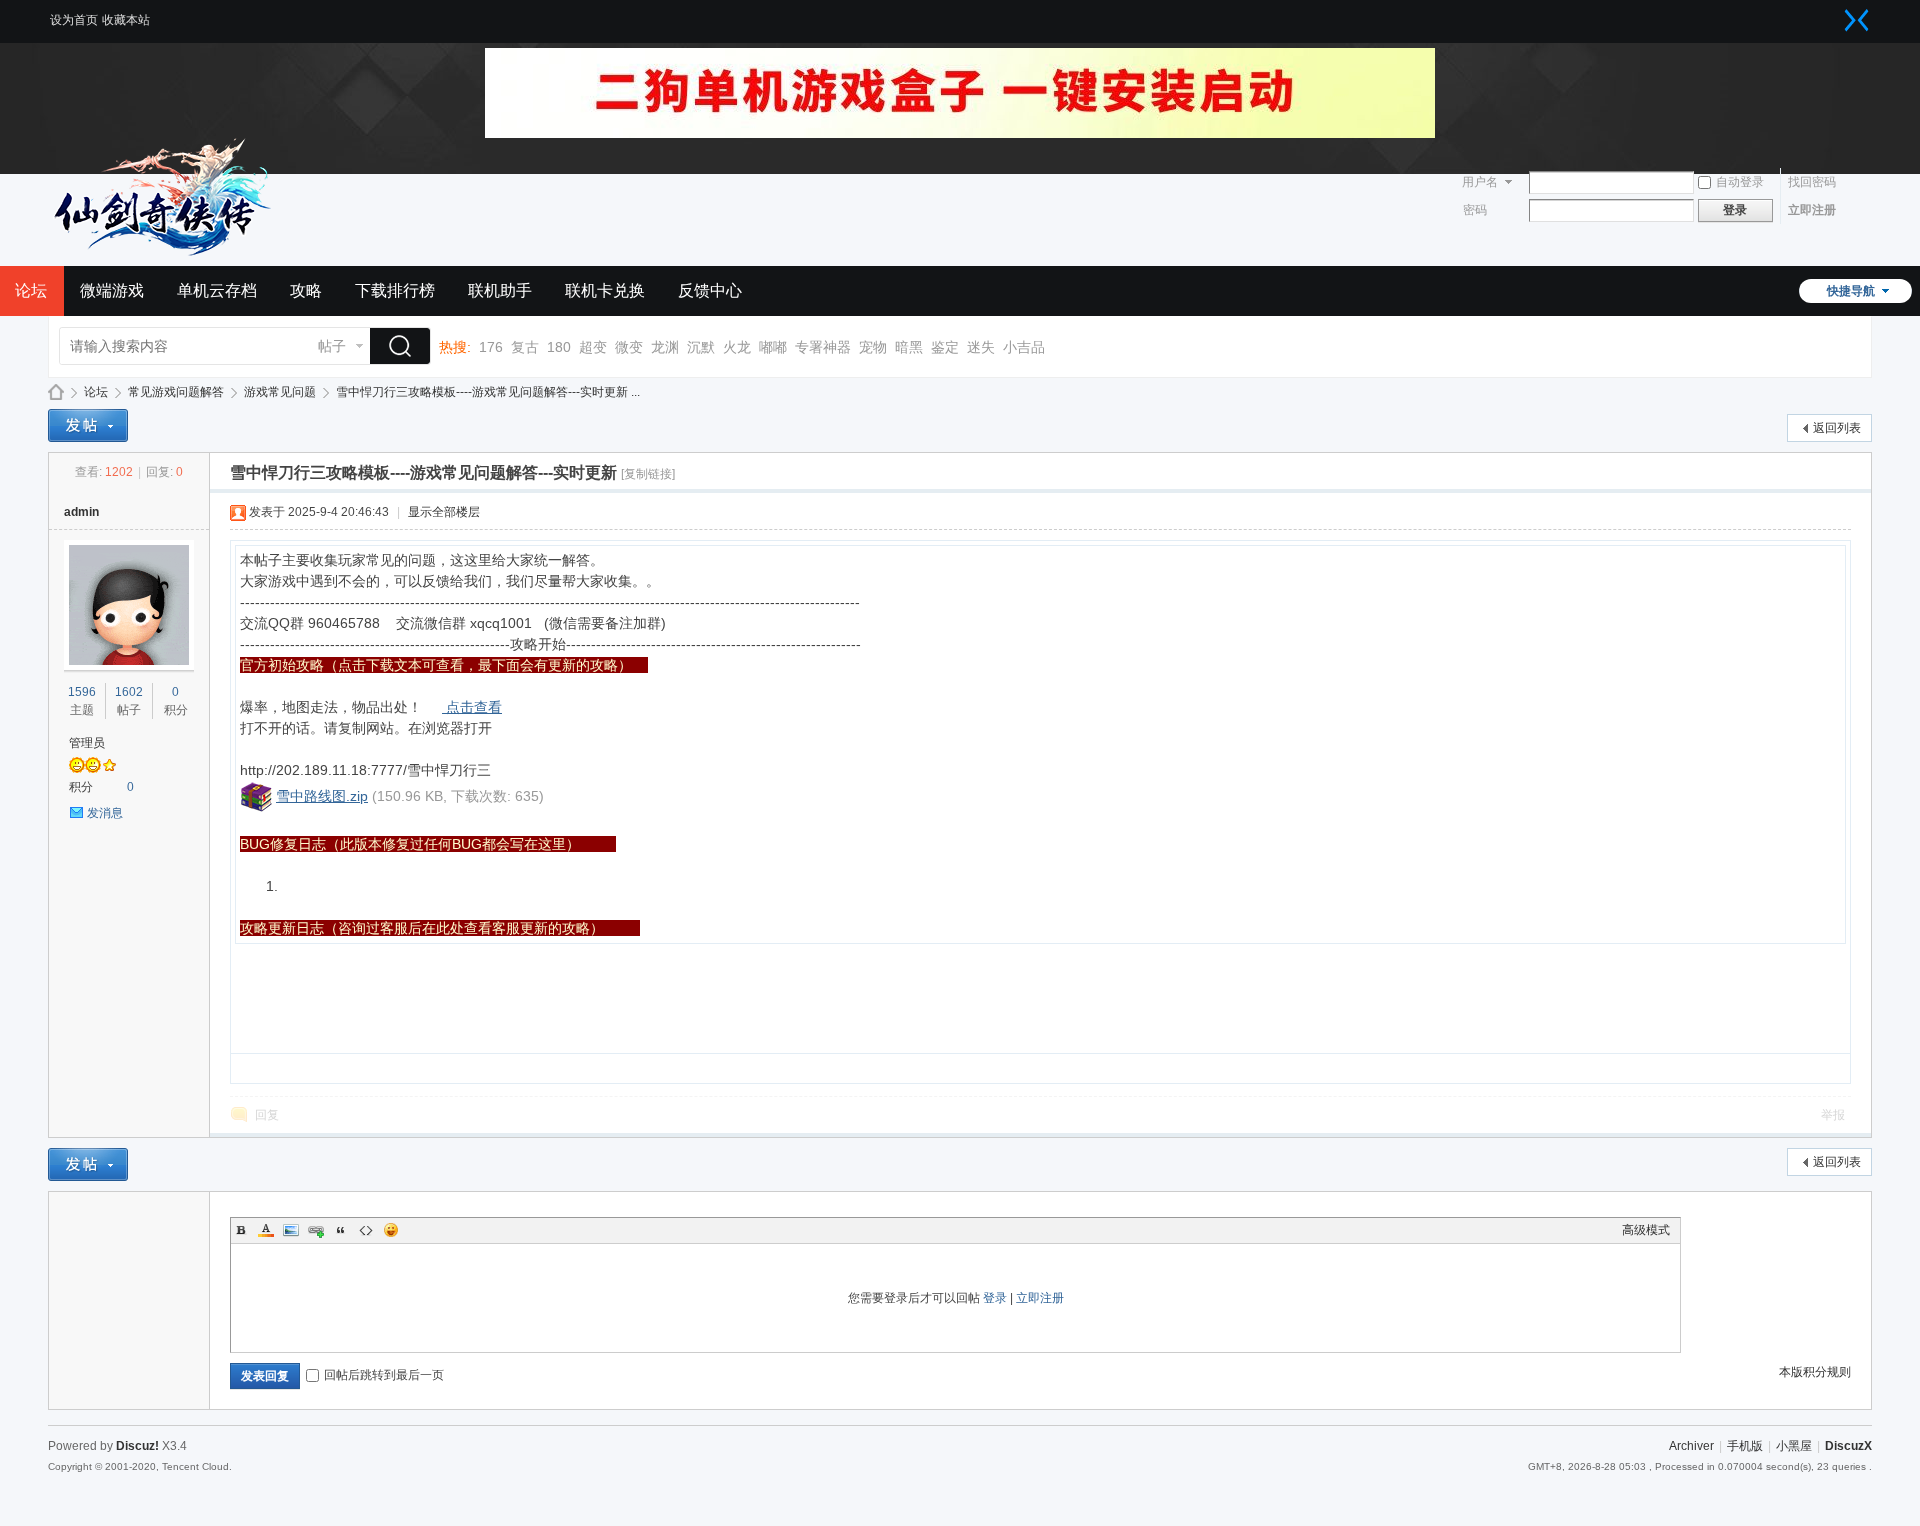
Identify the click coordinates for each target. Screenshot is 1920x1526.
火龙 (737, 347)
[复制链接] (648, 474)
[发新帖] (88, 425)
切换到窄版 (1857, 20)
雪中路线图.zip (322, 796)
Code (366, 1230)
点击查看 (474, 707)
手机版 (1745, 1446)
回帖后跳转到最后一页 (384, 1375)
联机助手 (500, 290)
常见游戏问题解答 (176, 392)
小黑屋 (1794, 1446)
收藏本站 (126, 20)
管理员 (87, 743)
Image (291, 1230)
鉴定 (945, 347)
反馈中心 (710, 290)
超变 (593, 347)
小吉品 (1024, 347)
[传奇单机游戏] (168, 254)
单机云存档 (217, 290)
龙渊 (665, 347)
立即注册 (1812, 210)
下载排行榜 (395, 290)
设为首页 (74, 20)
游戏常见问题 (280, 392)
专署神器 (823, 347)
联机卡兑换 (605, 290)
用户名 (1480, 182)
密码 (1475, 210)
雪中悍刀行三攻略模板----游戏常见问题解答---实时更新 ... (488, 392)
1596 (82, 692)
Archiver (1691, 1446)
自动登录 (1740, 182)
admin (81, 512)
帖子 (332, 346)
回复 (267, 1115)
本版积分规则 (1815, 1372)
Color (266, 1230)
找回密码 (1812, 182)
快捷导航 (1851, 291)
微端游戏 (112, 290)
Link (316, 1230)
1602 (129, 692)
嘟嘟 (773, 347)
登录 (995, 1298)
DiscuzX (1848, 1446)
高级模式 (1646, 1230)
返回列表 (1837, 428)
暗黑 (909, 347)
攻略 (306, 290)
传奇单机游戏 (56, 392)
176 (491, 347)
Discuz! (137, 1446)
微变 (629, 347)
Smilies (391, 1230)
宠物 (873, 347)
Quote (341, 1230)
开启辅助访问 (1837, 14)
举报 (1833, 1115)
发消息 (105, 813)
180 (559, 347)
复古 (525, 347)
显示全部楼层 (444, 512)
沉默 (701, 347)
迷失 (981, 347)
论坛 (96, 392)
